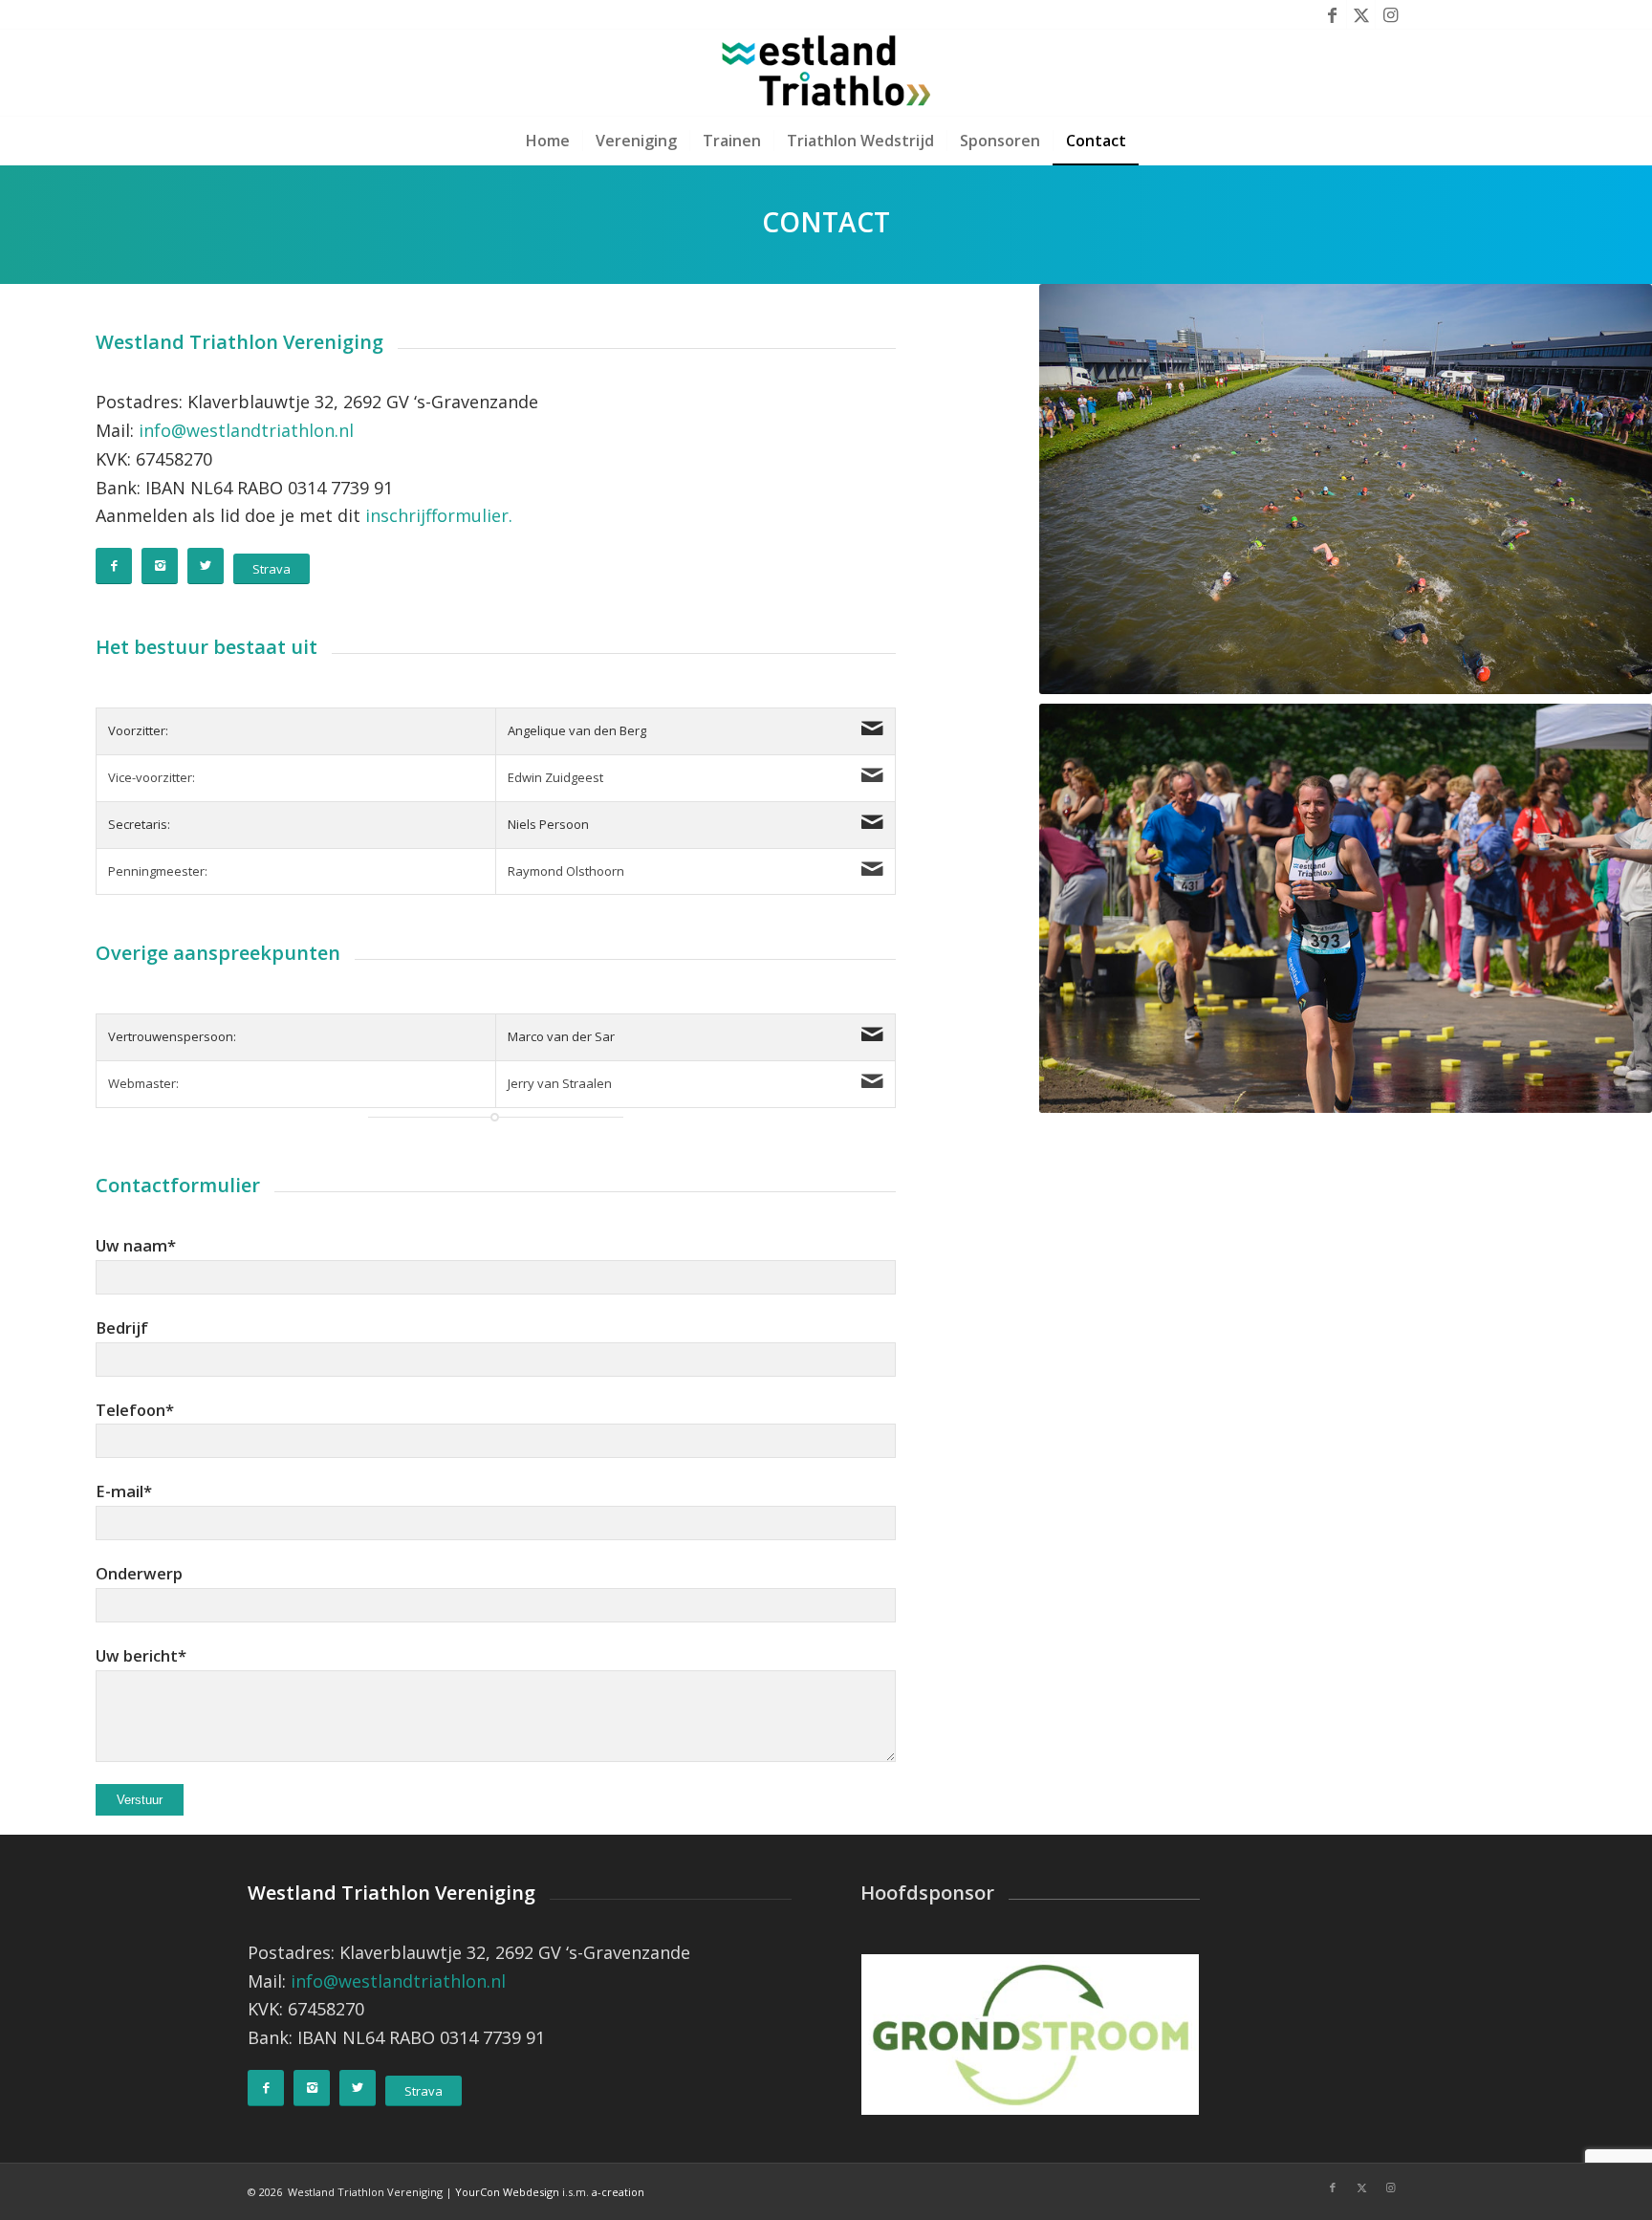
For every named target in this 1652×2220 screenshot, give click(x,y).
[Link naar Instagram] (1390, 14)
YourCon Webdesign (507, 2192)
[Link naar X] (1361, 14)
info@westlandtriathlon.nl (246, 430)
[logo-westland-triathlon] (826, 73)
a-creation (618, 2192)
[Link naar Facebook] (1332, 14)
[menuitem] (548, 141)
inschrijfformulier (437, 515)
